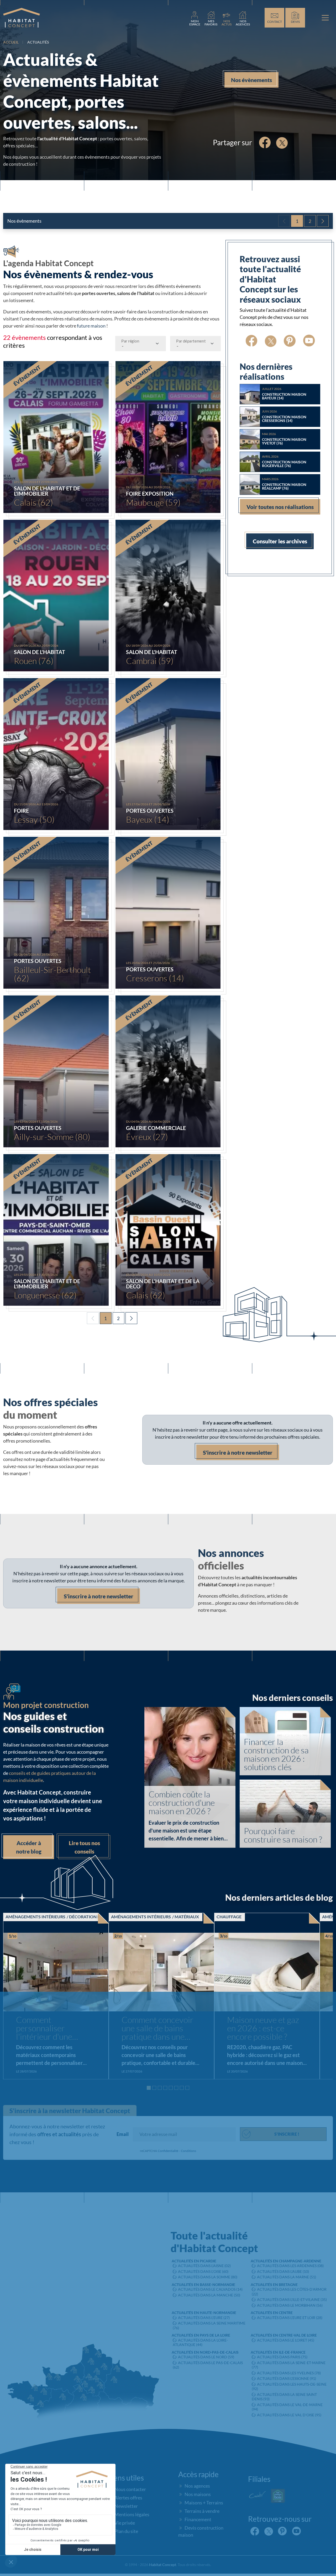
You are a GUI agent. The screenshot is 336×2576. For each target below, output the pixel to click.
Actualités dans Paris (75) (282, 2357)
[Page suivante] (323, 221)
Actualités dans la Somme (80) (208, 2277)
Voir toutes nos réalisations (280, 507)
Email (123, 2134)
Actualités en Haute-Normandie (204, 2313)
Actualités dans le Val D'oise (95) (289, 2415)
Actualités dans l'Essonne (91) (287, 2379)
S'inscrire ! (287, 2134)
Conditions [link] (188, 2151)
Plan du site (126, 2531)
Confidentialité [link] (168, 2151)
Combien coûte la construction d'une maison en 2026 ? (182, 1803)
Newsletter (126, 2506)
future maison (91, 326)
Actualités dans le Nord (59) (206, 2357)
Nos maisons (198, 2494)
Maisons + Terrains (204, 2503)
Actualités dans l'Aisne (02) (204, 2266)
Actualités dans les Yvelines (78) (289, 2373)
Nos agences (197, 2486)
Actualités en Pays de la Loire (201, 2335)
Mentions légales (132, 2514)
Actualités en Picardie (194, 2261)
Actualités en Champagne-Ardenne (286, 2261)
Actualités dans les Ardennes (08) (290, 2266)
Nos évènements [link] (251, 80)
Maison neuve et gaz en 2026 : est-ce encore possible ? (52, 2029)
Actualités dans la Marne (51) (287, 2277)
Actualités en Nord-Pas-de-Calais (205, 2352)
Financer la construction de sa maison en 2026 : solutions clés (276, 1754)
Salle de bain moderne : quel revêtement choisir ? (164, 2029)
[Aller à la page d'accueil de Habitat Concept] (22, 18)
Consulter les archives (280, 541)
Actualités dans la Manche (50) (209, 2295)
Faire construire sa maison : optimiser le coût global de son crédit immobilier (276, 2029)
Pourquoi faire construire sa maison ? (283, 1835)
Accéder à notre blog (29, 1847)
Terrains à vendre (202, 2511)
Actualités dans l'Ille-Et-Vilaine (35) (292, 2300)
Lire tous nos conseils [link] (84, 1847)
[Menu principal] (325, 18)
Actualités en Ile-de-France (278, 2352)
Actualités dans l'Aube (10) (283, 2271)
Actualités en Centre (272, 2313)
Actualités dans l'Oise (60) (203, 2271)
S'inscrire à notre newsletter (238, 1452)
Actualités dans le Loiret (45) (286, 2340)
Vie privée (125, 2523)
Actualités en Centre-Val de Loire (284, 2335)
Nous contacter (130, 2489)
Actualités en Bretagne (274, 2285)
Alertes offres (128, 2498)
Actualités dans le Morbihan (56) (290, 2305)
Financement (198, 2519)
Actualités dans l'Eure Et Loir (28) (290, 2318)
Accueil (11, 42)
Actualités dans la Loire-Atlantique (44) (200, 2342)
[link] (195, 18)
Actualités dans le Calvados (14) (210, 2290)
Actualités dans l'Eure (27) (204, 2318)
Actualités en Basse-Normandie (203, 2285)
